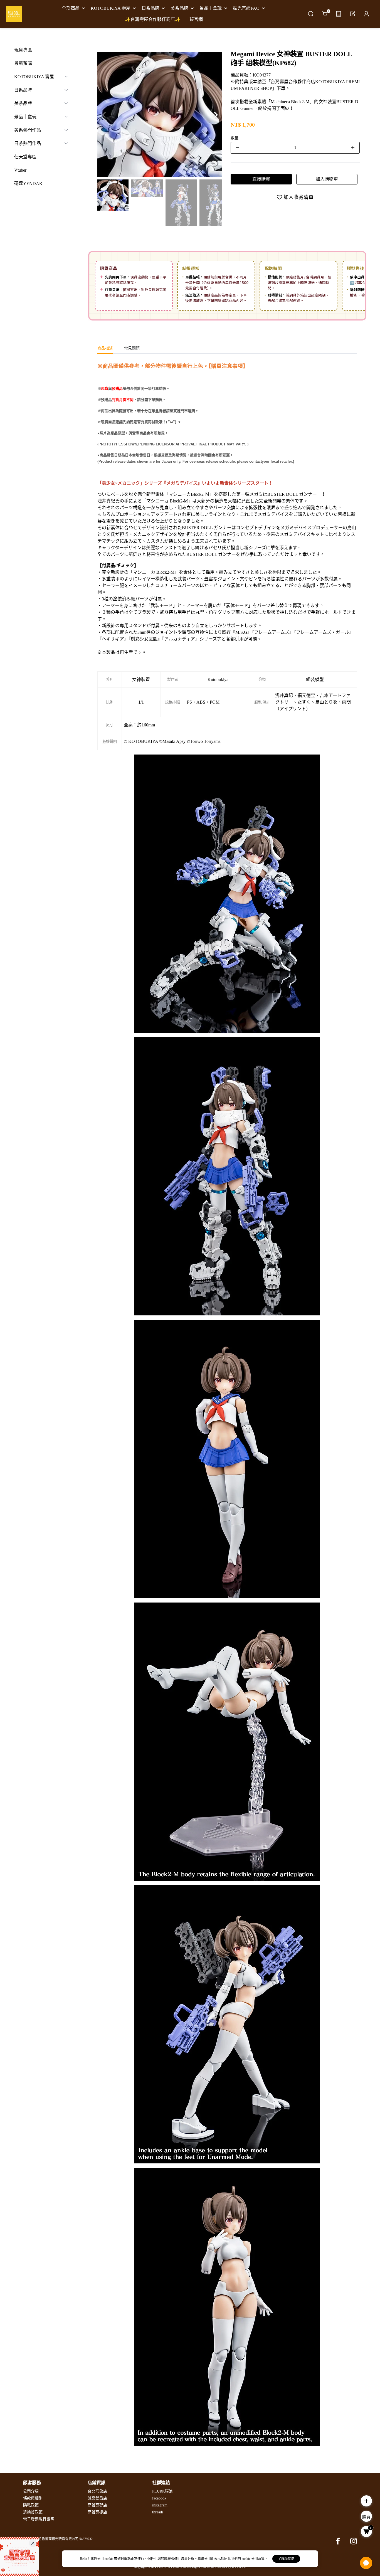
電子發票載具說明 (39, 2519)
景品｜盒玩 (25, 117)
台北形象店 (97, 2491)
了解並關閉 (286, 2559)
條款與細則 (33, 2498)
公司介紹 (31, 2491)
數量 (235, 138)
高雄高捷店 (97, 2512)
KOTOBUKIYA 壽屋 (34, 77)
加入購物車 (327, 179)
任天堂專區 (25, 157)
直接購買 (261, 179)
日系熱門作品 (28, 143)
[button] (216, 115)
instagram (160, 2505)
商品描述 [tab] (105, 348)
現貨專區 (23, 50)
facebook (159, 2498)
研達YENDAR (28, 183)
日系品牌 (23, 90)
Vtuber (20, 170)
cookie (109, 2559)
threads (158, 2512)
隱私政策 (31, 2505)
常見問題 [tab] (132, 348)
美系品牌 (23, 103)
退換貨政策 (33, 2512)
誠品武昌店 (97, 2498)
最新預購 (23, 63)
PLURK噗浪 (162, 2491)
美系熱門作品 (28, 130)
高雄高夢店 (97, 2505)
